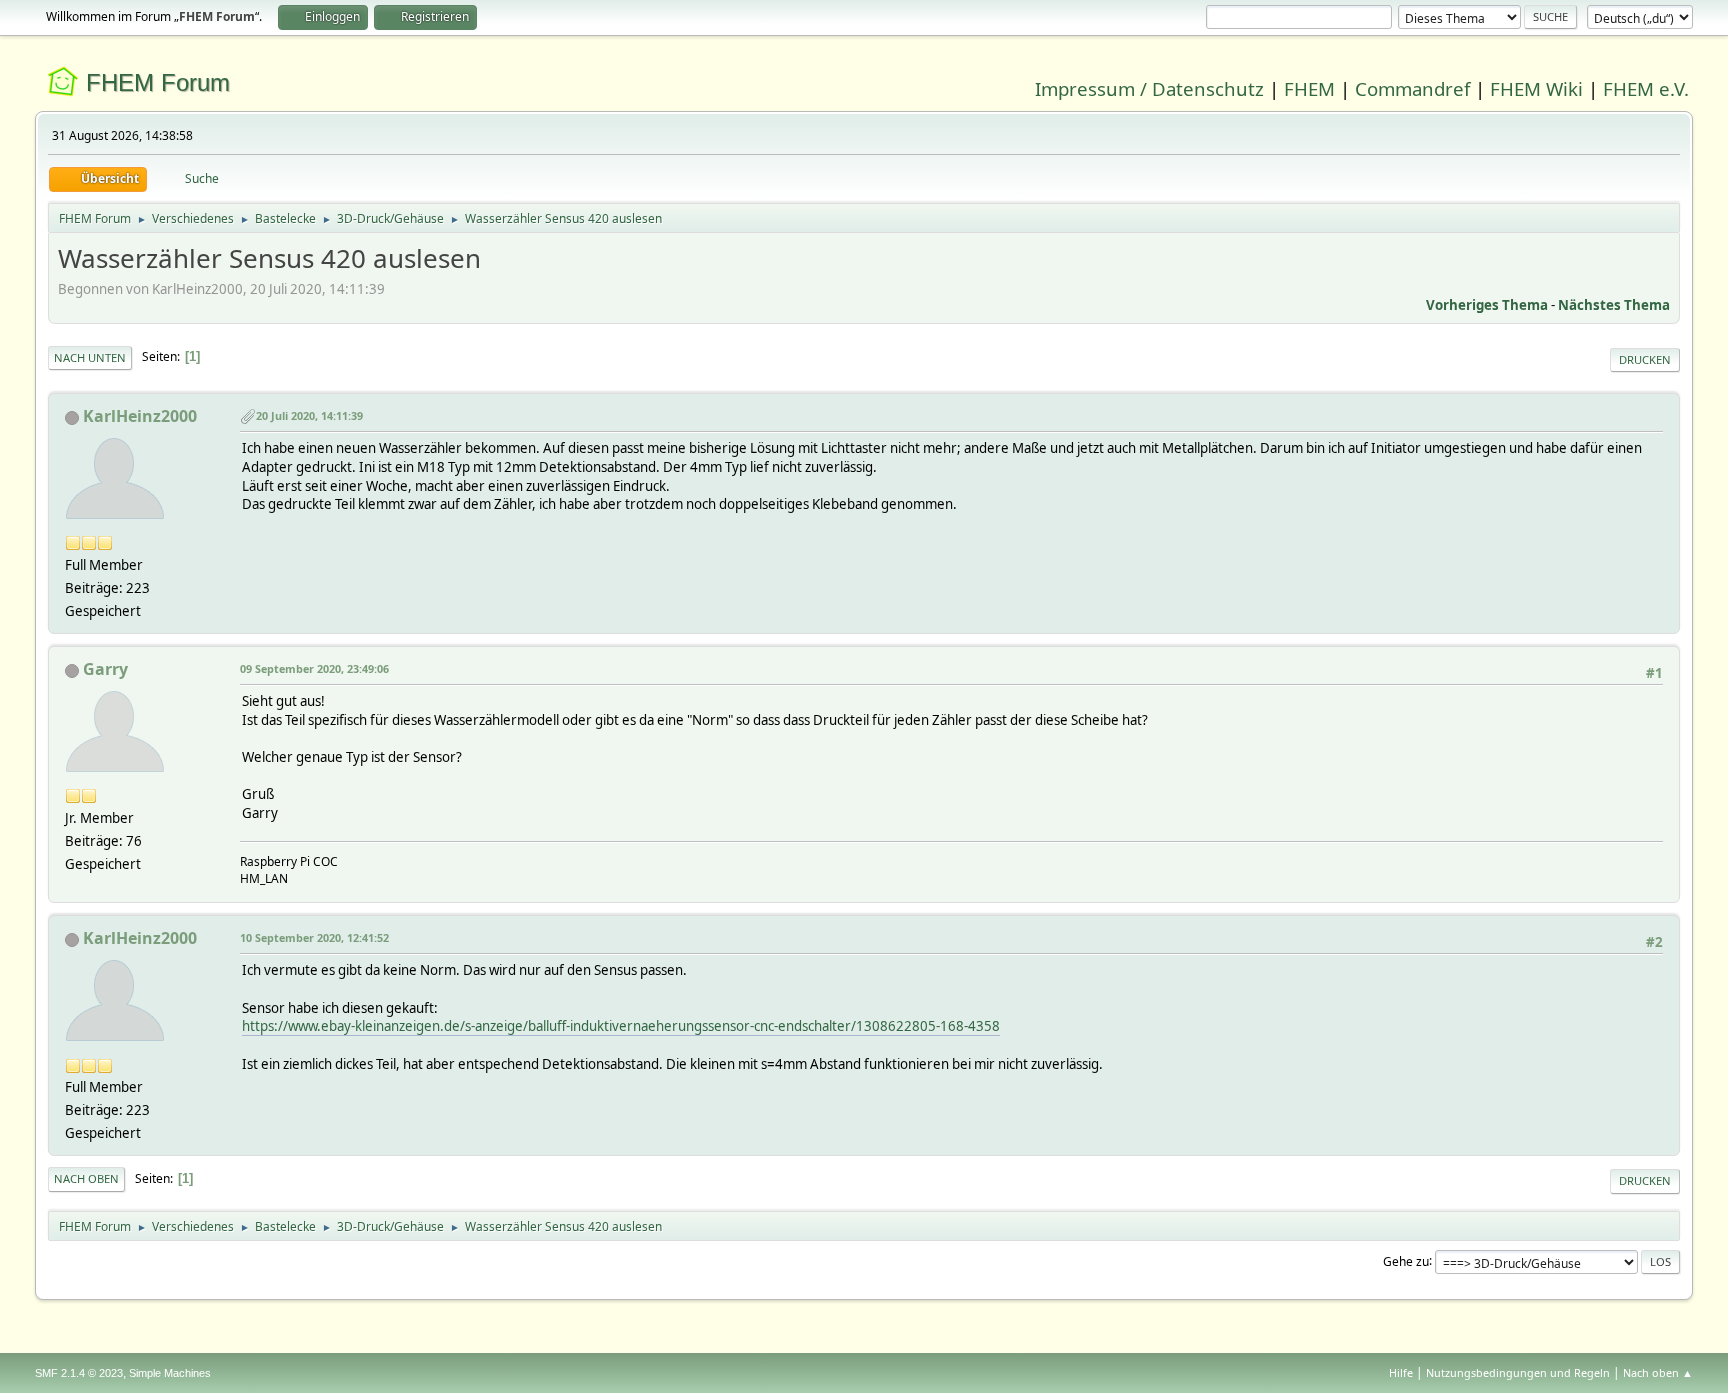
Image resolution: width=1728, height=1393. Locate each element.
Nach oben (86, 1178)
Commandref (1412, 88)
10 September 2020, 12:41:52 (314, 937)
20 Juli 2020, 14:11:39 (309, 415)
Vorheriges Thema (1487, 305)
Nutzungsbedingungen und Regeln (1518, 1372)
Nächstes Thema (1614, 305)
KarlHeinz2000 (140, 416)
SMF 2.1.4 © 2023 (79, 1373)
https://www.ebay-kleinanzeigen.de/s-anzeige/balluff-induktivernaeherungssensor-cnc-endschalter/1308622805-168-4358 (621, 1026)
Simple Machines (170, 1373)
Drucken (1645, 359)
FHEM (1309, 88)
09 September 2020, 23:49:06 (314, 668)
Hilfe (1401, 1372)
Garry (105, 669)
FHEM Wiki (1536, 88)
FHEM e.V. (1646, 88)
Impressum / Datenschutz (1149, 88)
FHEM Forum (158, 82)
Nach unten (90, 357)
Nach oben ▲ (1658, 1372)
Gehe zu (1406, 1260)
